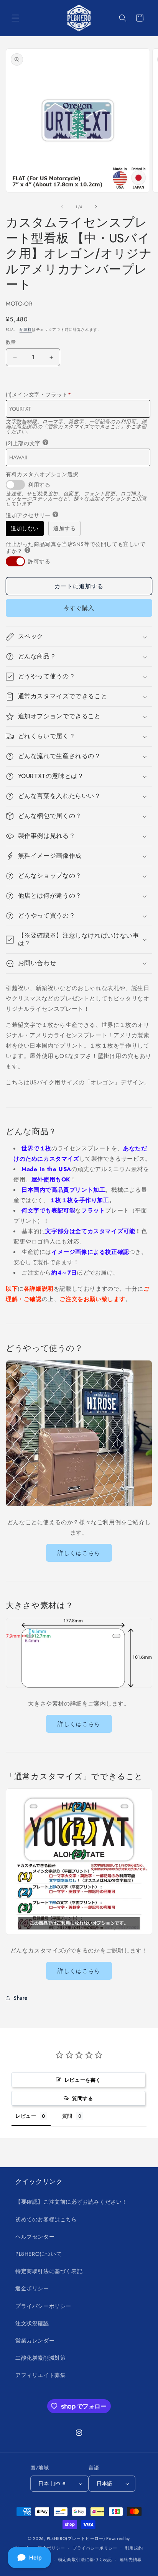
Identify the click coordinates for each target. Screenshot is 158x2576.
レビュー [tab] (26, 2116)
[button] (15, 18)
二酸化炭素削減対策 (40, 2358)
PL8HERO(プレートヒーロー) (76, 2538)
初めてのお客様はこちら (46, 2219)
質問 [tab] (67, 2116)
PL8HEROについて (39, 2254)
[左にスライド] (62, 207)
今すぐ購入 (79, 608)
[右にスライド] (96, 207)
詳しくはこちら (79, 1553)
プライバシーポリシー (43, 2306)
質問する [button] (82, 2098)
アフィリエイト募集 (40, 2375)
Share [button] (21, 1998)
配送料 (26, 330)
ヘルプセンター (35, 2237)
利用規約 (134, 2548)
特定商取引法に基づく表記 (49, 2271)
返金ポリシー (32, 2288)
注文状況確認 (32, 2323)
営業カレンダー (35, 2341)
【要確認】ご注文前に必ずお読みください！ (71, 2202)
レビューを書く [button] (83, 2080)
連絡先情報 (131, 2560)
